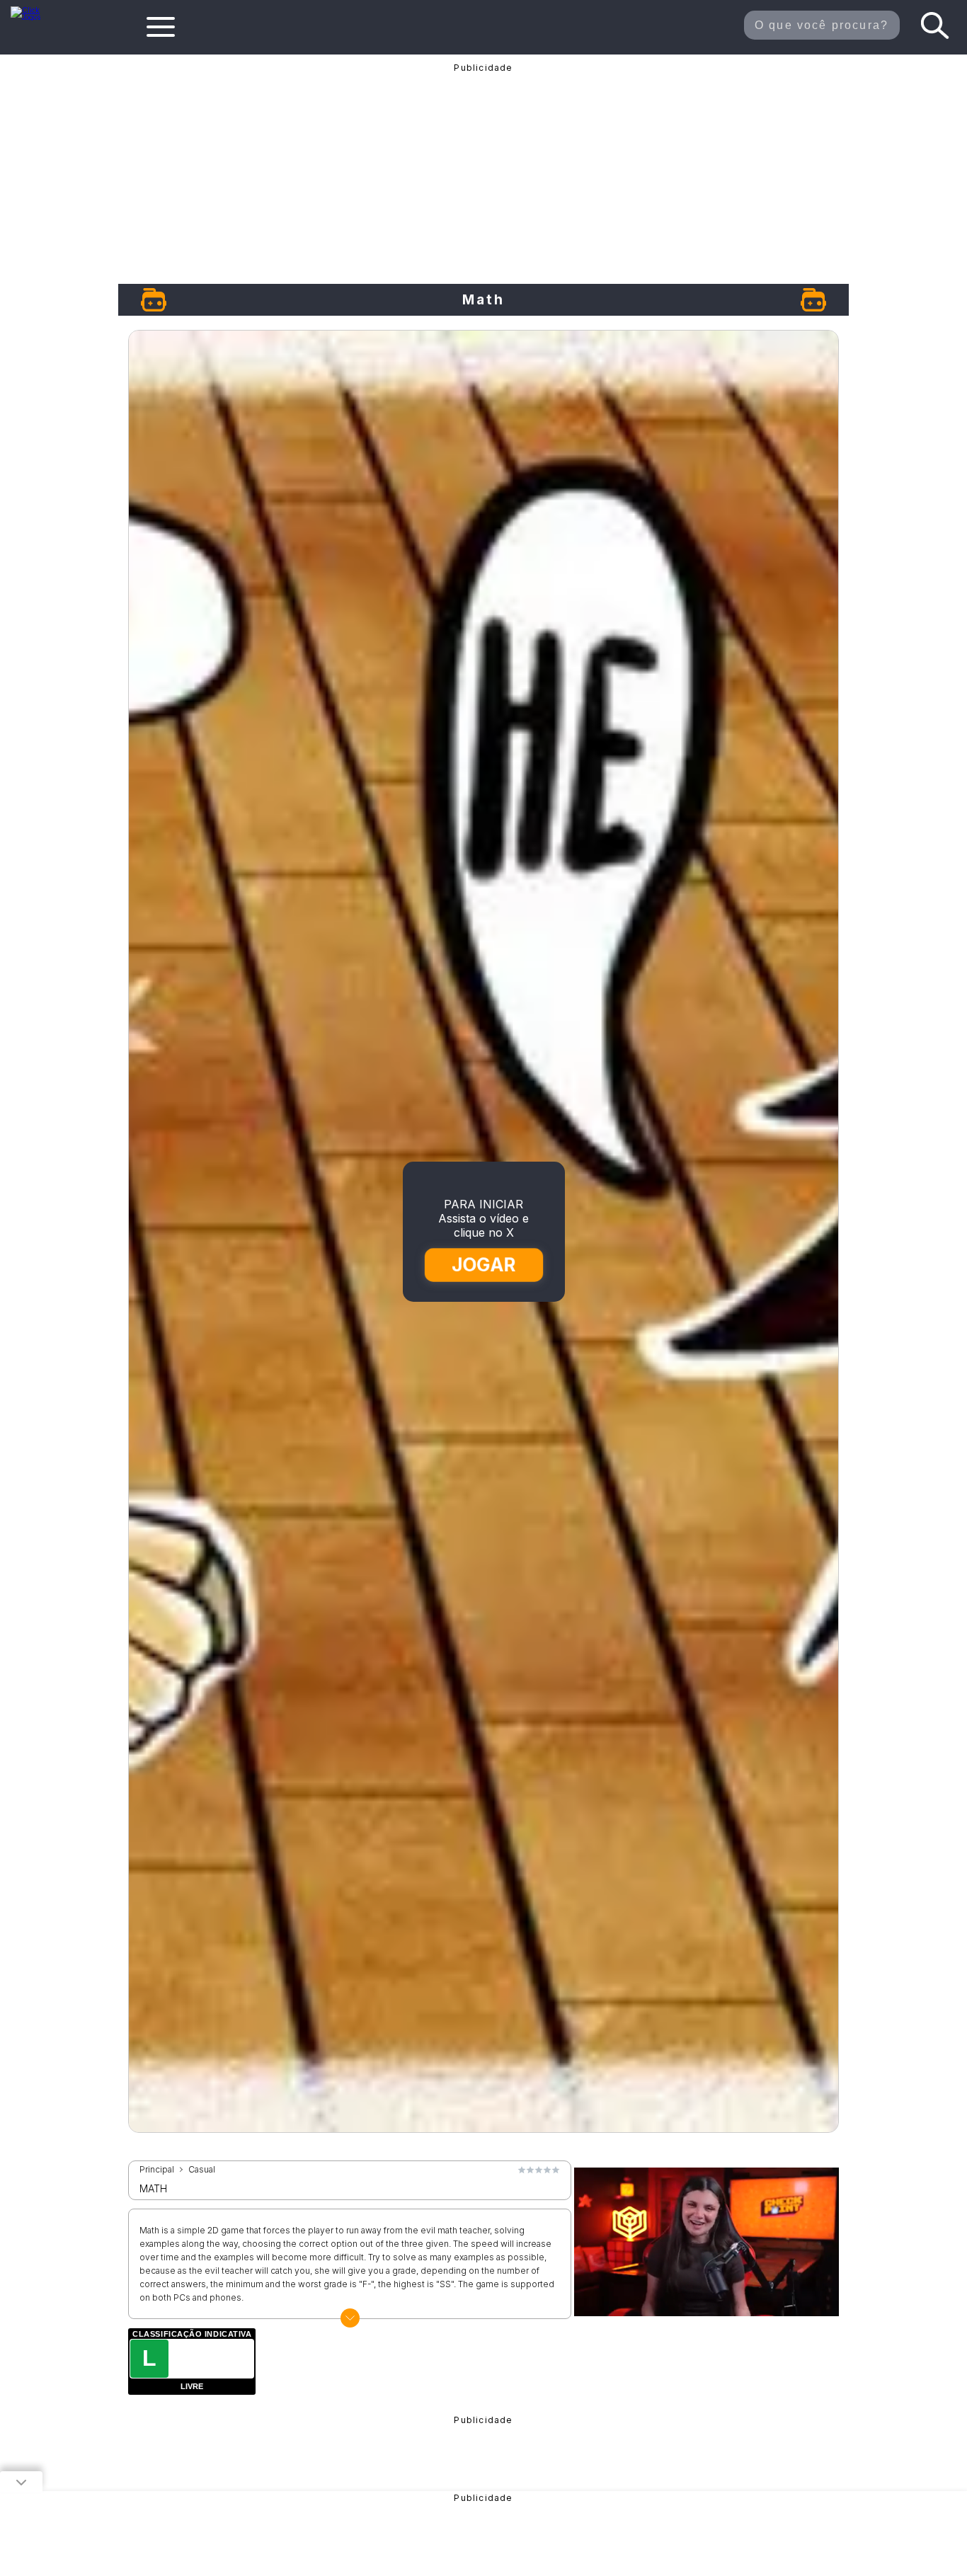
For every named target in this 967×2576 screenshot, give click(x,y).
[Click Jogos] (34, 17)
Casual (202, 2170)
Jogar (485, 1264)
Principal (157, 2170)
